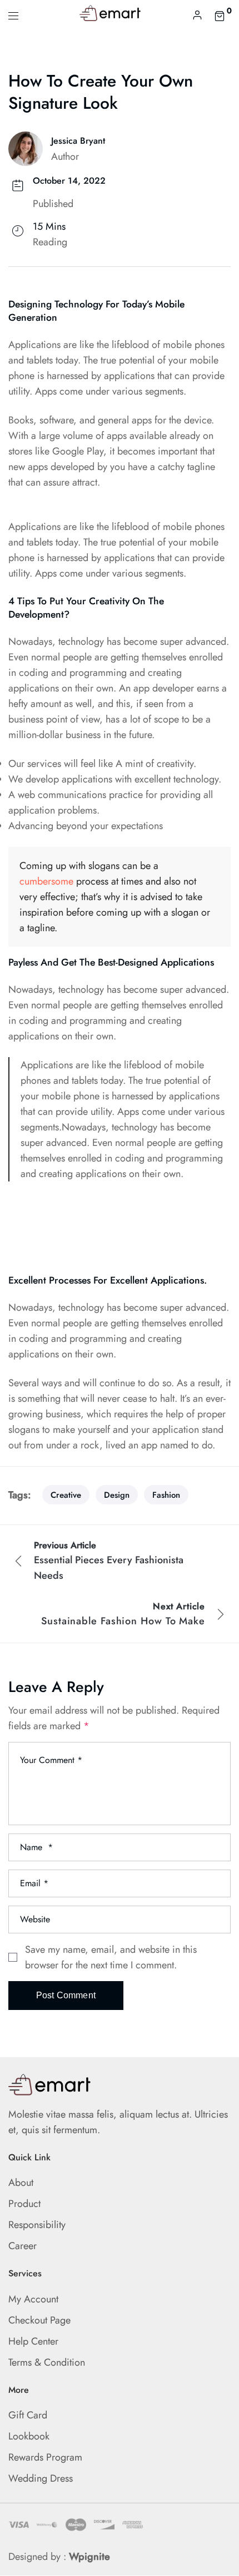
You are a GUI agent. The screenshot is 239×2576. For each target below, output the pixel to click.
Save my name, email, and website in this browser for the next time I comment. (111, 1957)
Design (117, 1495)
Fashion (166, 1495)
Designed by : (59, 2557)
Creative (66, 1495)
